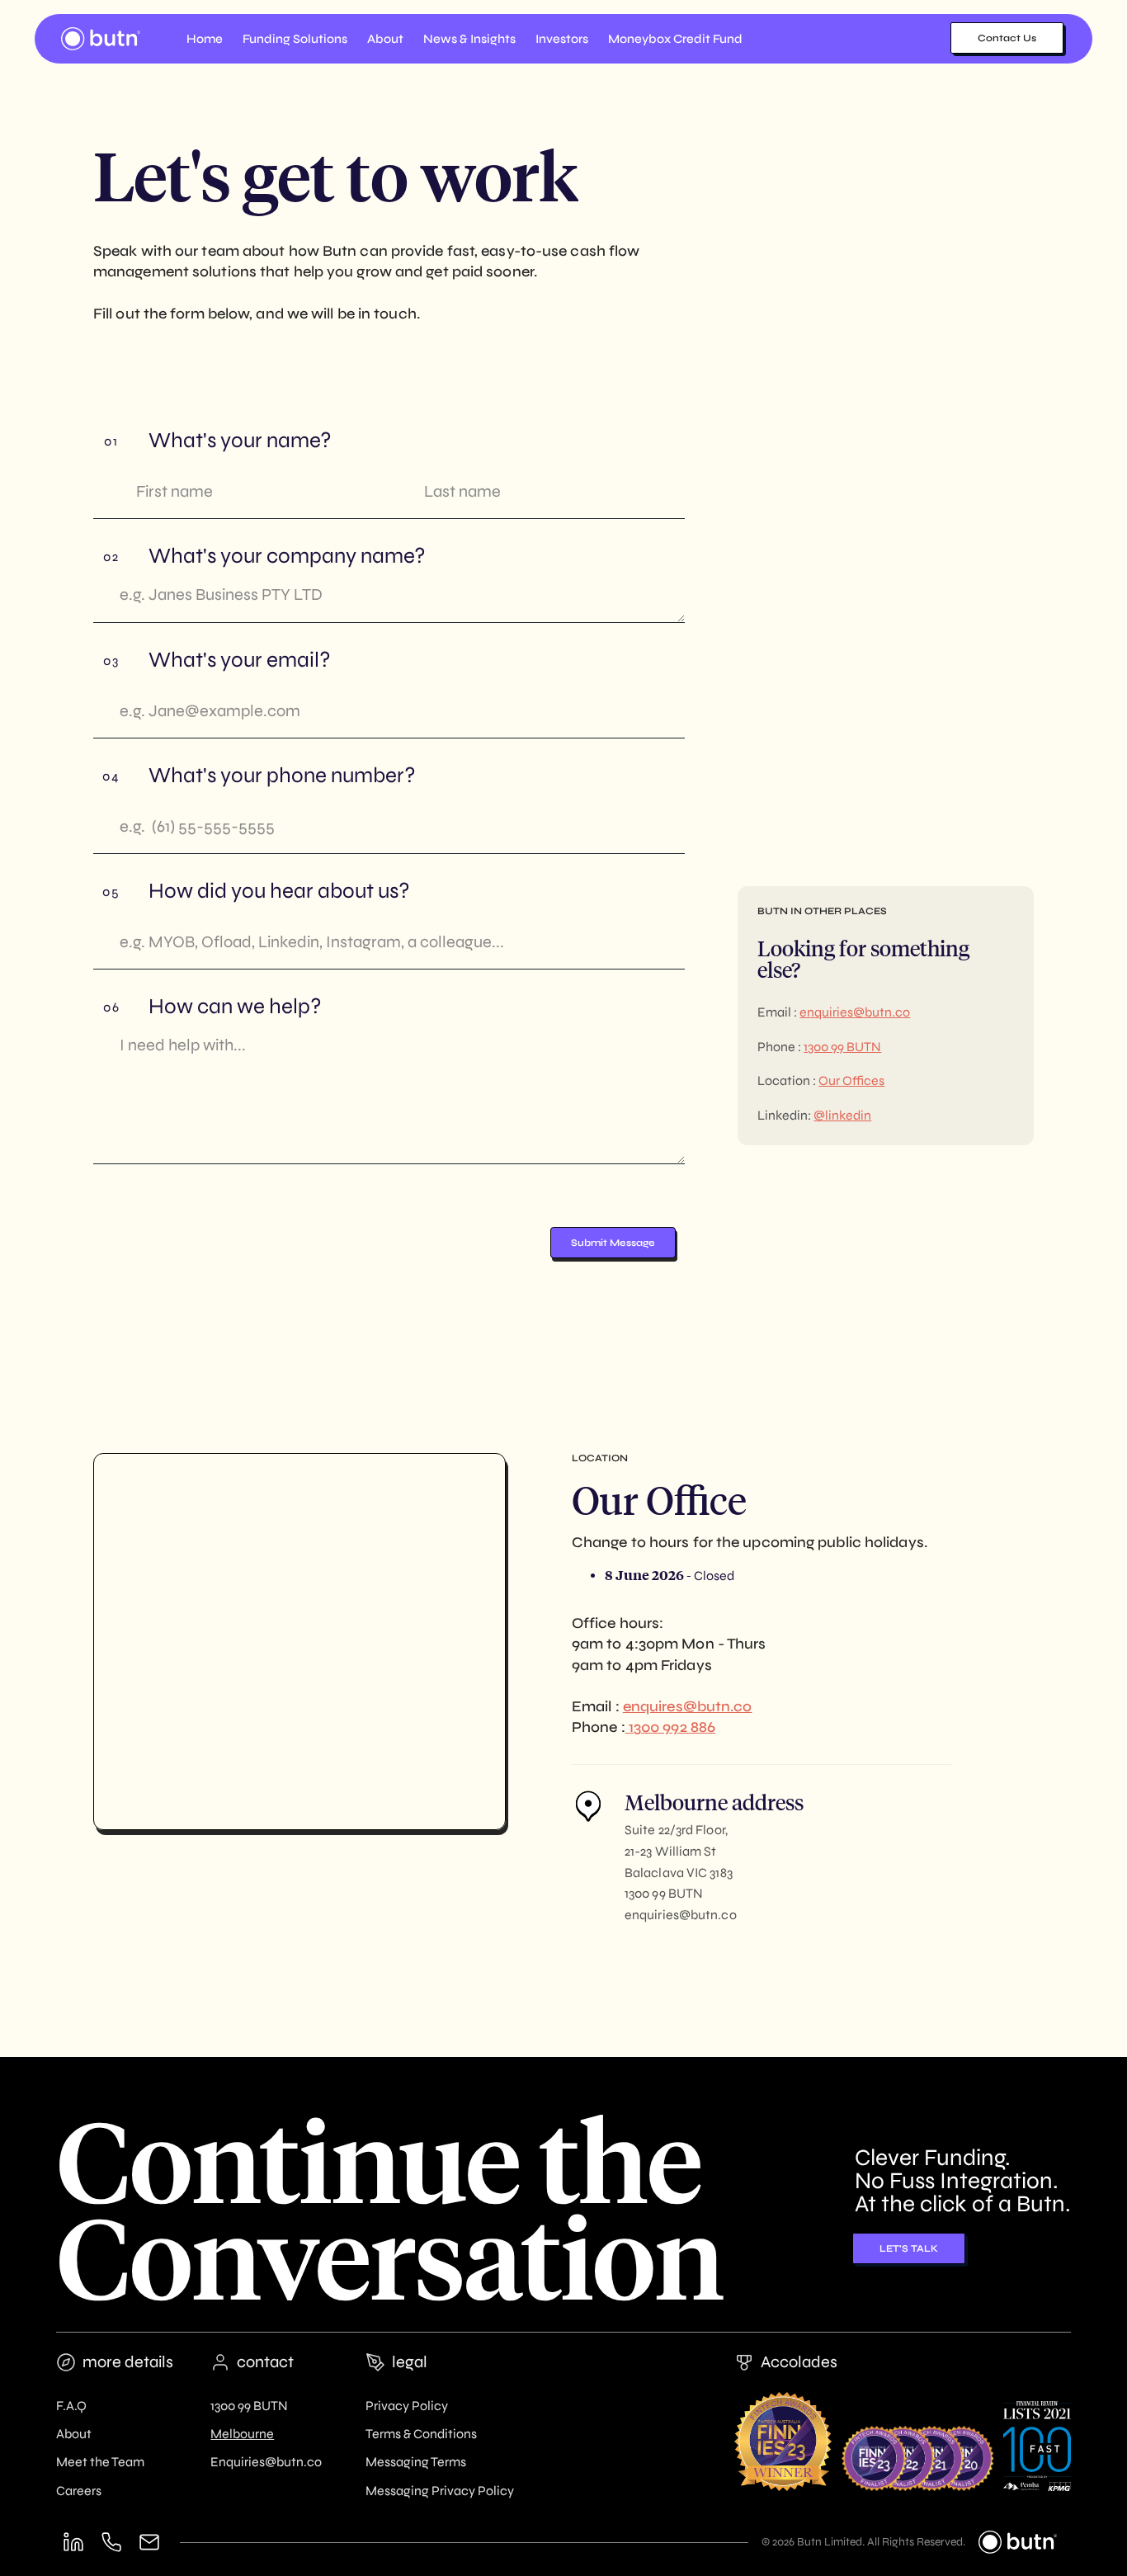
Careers (79, 2491)
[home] (101, 39)
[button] (295, 39)
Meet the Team (100, 2462)
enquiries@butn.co (855, 1012)
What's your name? (240, 441)
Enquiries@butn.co (266, 2462)
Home (205, 39)
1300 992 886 (670, 1727)
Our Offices (851, 1080)
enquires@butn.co (688, 1706)
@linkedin (842, 1115)
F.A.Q (71, 2406)
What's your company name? (287, 556)
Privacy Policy (407, 2406)
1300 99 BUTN (842, 1047)
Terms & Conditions (421, 2434)
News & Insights (469, 39)
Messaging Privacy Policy (440, 2491)
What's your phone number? (282, 776)
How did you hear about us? (279, 891)
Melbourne (242, 2434)
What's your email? (240, 660)
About (74, 2434)
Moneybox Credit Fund (675, 39)
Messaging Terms (416, 2462)
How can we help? (235, 1007)
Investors (562, 39)
